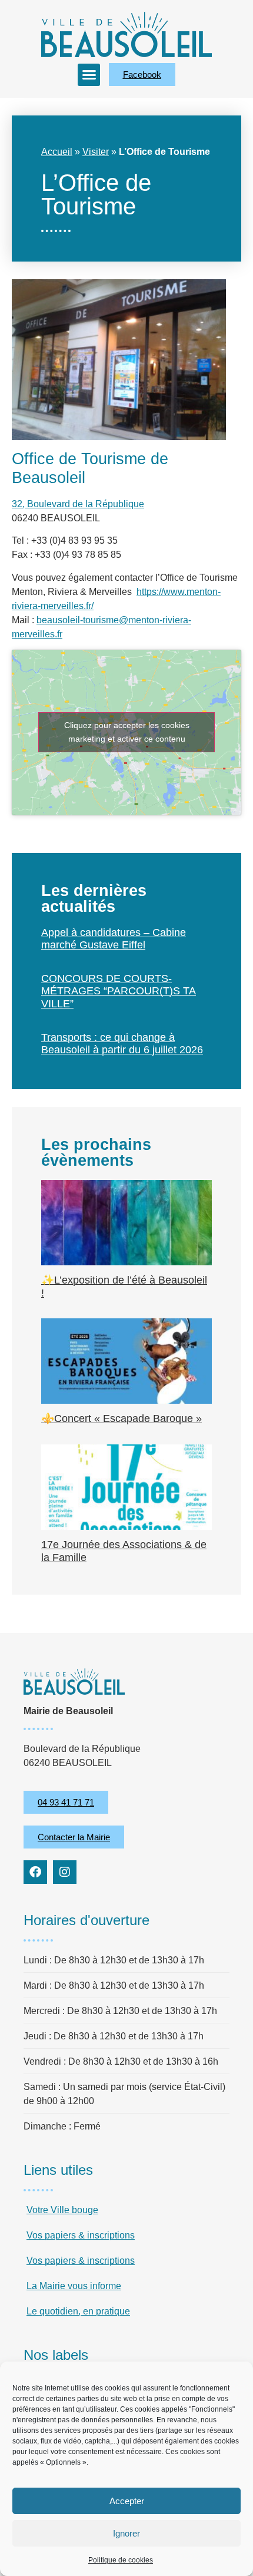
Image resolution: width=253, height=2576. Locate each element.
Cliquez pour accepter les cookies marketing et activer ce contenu (127, 732)
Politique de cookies (121, 2560)
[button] (89, 75)
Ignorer (126, 2533)
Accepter (127, 2501)
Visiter (96, 152)
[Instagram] (65, 1872)
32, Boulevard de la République (78, 504)
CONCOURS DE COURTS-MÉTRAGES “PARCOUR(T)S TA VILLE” (119, 991)
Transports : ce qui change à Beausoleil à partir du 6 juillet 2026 (122, 1044)
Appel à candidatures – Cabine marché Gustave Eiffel (114, 939)
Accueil (57, 152)
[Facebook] (35, 1872)
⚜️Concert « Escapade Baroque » (121, 1418)
